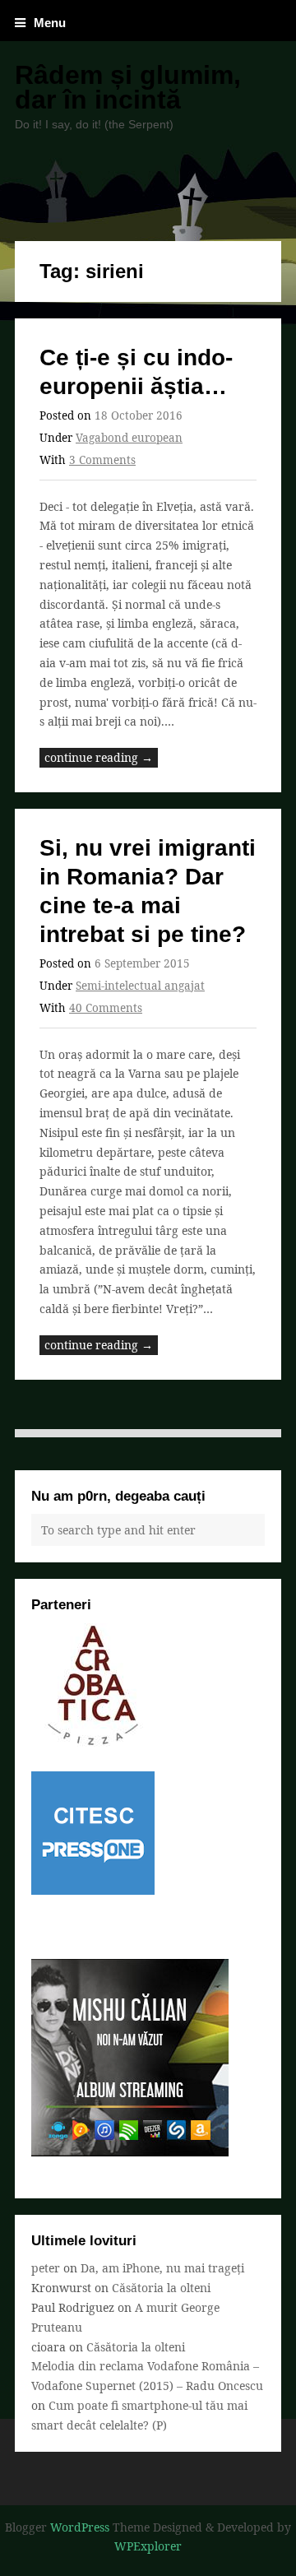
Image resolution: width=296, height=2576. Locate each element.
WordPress (80, 2527)
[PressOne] (93, 1890)
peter (46, 2268)
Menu (50, 23)
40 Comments (106, 1008)
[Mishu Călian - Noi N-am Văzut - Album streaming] (130, 2152)
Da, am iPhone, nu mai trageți (162, 2268)
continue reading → (99, 757)
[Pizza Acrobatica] (93, 1742)
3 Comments (102, 460)
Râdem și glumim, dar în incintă (128, 87)
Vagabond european (129, 438)
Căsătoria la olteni (161, 2288)
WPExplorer (148, 2546)
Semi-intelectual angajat (140, 986)
